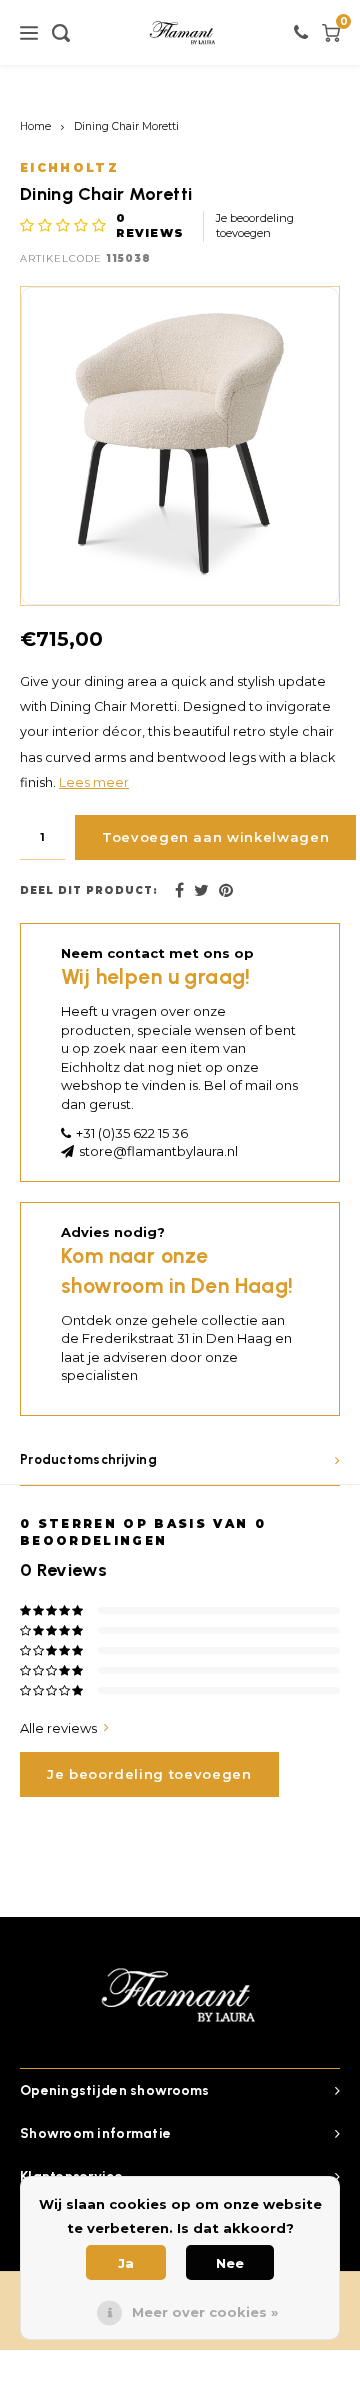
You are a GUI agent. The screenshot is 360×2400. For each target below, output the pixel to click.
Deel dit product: (89, 890)
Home (35, 126)
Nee (230, 2263)
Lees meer (94, 782)
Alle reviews (58, 1728)
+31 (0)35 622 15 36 (132, 1133)
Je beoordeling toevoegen (255, 226)
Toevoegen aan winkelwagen (215, 837)
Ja (126, 2263)
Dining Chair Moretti (126, 126)
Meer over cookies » (205, 2312)
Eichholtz (69, 168)
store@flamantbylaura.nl (158, 1151)
